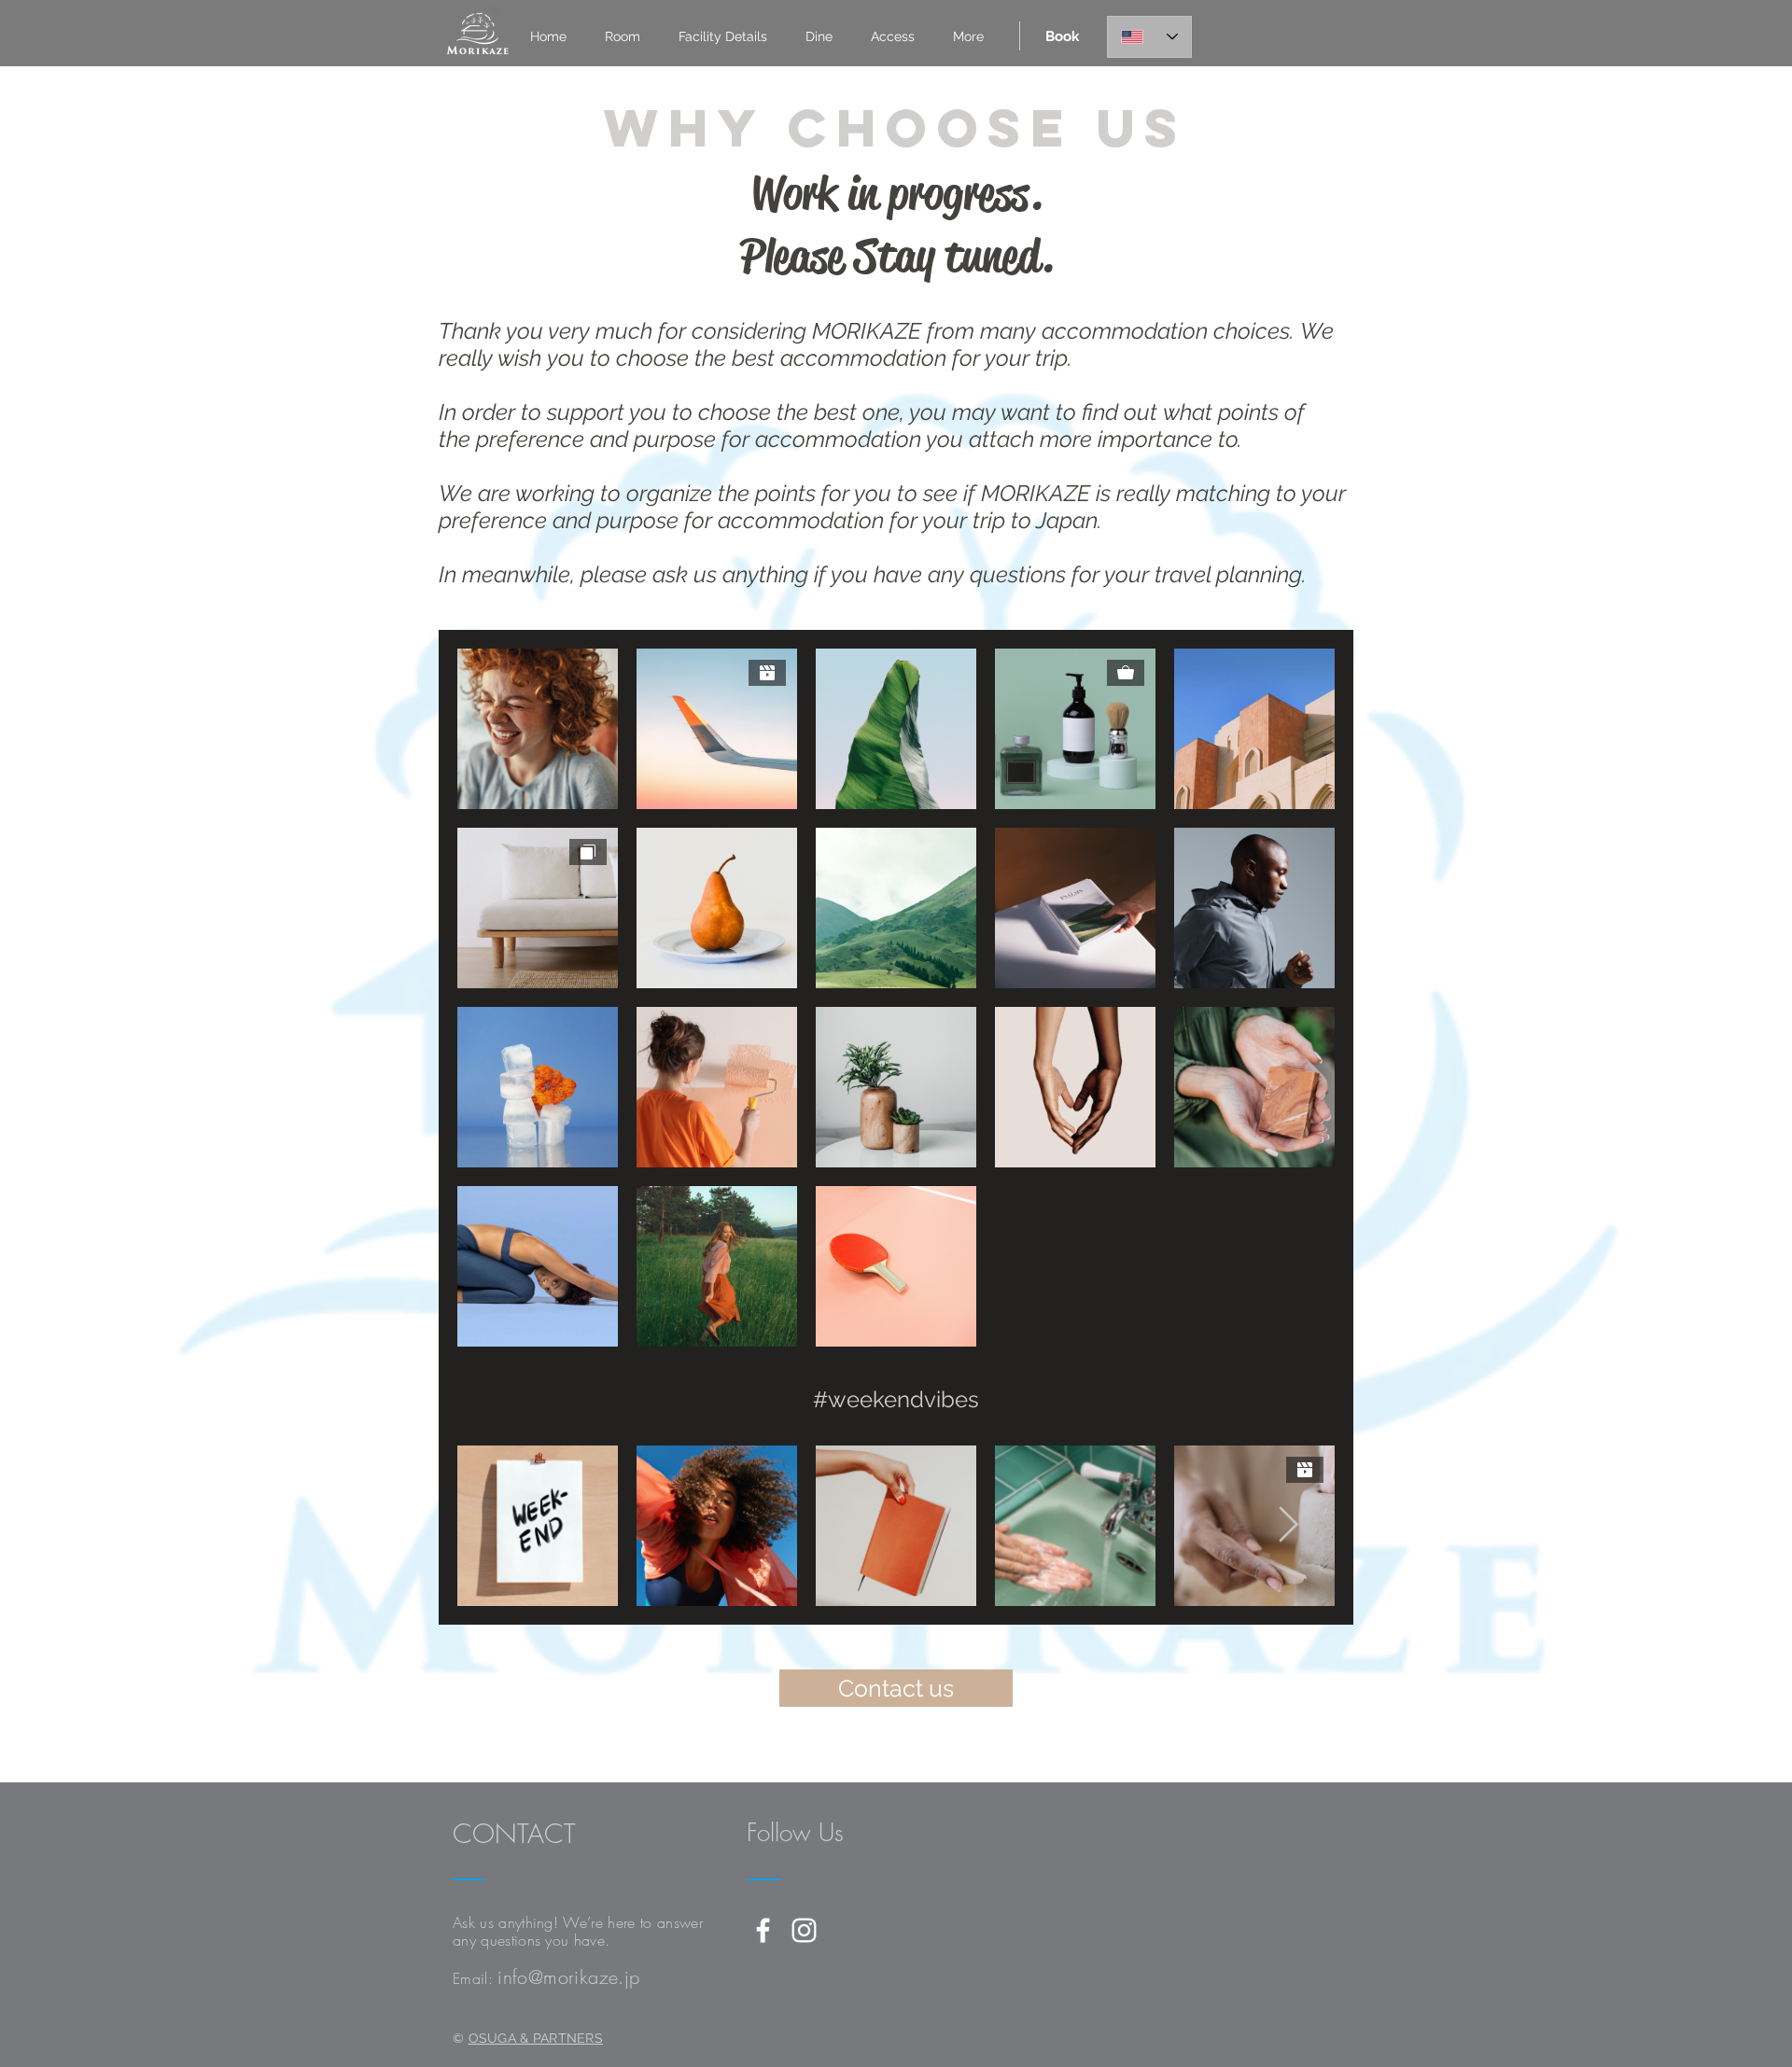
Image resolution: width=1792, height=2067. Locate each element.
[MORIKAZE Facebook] (763, 1930)
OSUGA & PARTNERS (536, 2038)
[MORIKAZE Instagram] (804, 1930)
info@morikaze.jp (568, 1977)
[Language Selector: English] (1149, 37)
